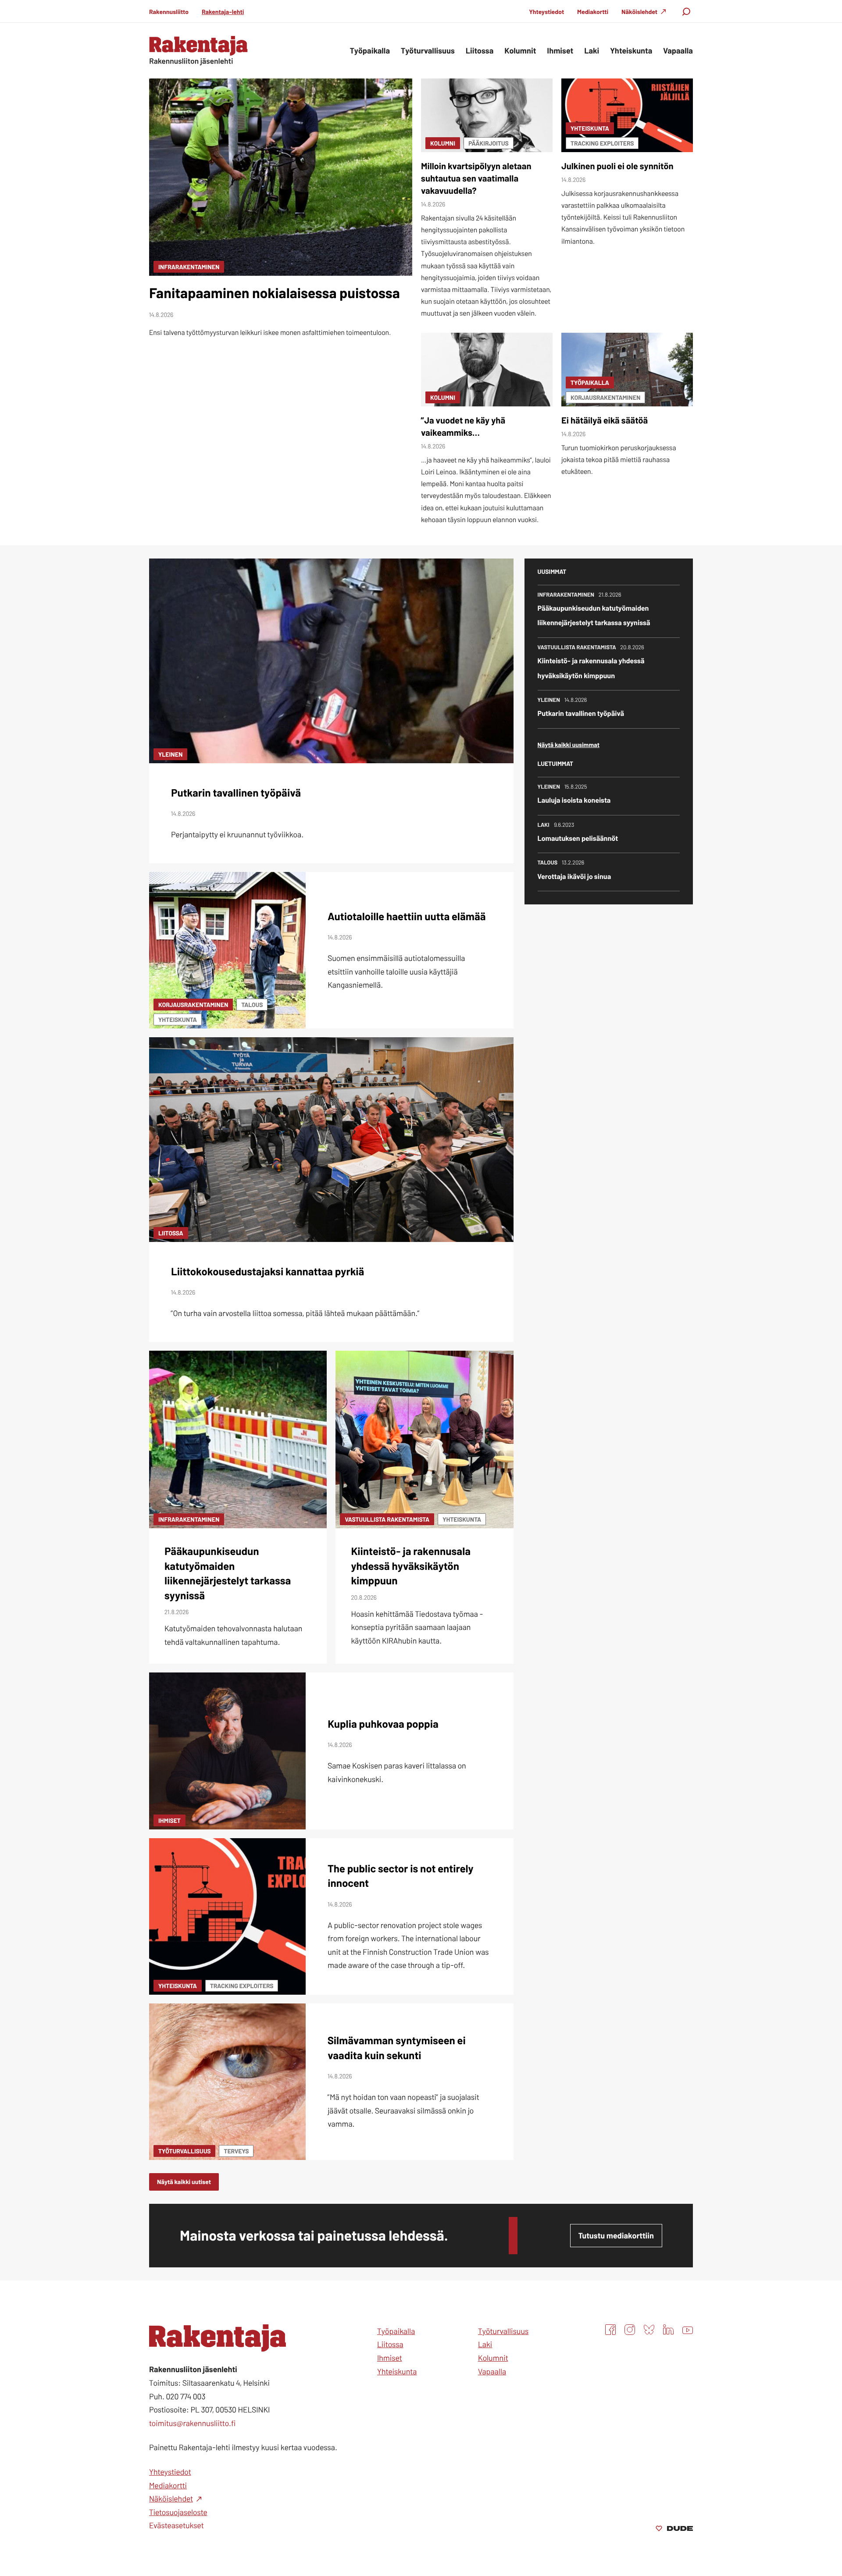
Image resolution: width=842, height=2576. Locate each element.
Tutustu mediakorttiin (616, 2235)
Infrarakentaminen (189, 267)
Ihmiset (169, 1820)
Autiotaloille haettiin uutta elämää (407, 916)
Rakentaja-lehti (223, 12)
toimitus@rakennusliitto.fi (192, 2423)
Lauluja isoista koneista (574, 800)
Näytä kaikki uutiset (184, 2182)
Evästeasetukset (177, 2525)
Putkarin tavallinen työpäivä (236, 792)
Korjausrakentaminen (605, 397)
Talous (252, 1005)
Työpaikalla (590, 382)
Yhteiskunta (590, 128)
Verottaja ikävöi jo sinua (574, 877)
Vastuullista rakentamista (387, 1519)
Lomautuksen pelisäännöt (578, 838)
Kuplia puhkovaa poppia (383, 1724)
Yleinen (170, 754)
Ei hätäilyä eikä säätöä (605, 420)
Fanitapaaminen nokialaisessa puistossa (275, 293)
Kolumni (443, 143)
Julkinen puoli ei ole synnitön (617, 166)
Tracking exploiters (602, 143)
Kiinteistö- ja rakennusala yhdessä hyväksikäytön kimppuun (411, 1566)
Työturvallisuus (184, 2151)
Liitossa (171, 1233)
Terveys (236, 2151)
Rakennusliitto (169, 12)
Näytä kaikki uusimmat (569, 745)
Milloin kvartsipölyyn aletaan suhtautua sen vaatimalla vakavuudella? (476, 178)
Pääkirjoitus (489, 143)
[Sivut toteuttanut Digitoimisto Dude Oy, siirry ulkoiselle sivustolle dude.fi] (674, 2529)
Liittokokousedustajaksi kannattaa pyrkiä (268, 1271)
